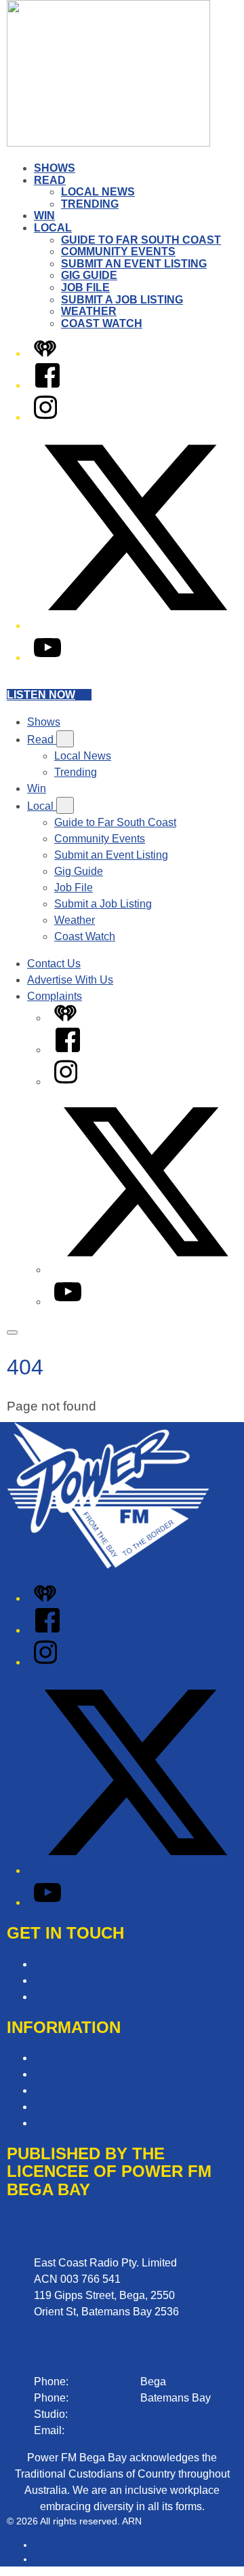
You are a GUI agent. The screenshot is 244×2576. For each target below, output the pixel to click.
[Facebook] (47, 385)
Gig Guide (89, 275)
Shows (55, 168)
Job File (85, 287)
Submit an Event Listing (134, 264)
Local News (98, 192)
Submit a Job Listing (122, 300)
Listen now (41, 695)
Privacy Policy (68, 2090)
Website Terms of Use (86, 2107)
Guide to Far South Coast (141, 240)
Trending (90, 204)
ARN (44, 2545)
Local (53, 228)
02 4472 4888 (104, 2398)
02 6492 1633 (104, 2382)
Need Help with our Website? (104, 1997)
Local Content (67, 2123)
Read (50, 180)
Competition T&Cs (78, 2058)
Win (44, 216)
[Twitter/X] (136, 626)
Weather (89, 311)
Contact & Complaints (86, 1964)
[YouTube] (47, 657)
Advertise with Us (76, 1980)
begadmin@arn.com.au (123, 2430)
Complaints (55, 996)
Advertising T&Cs (76, 2074)
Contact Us (54, 964)
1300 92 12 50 (105, 2414)
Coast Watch (102, 323)
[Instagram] (45, 417)
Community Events (118, 251)
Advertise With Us (70, 980)
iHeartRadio (59, 2559)
